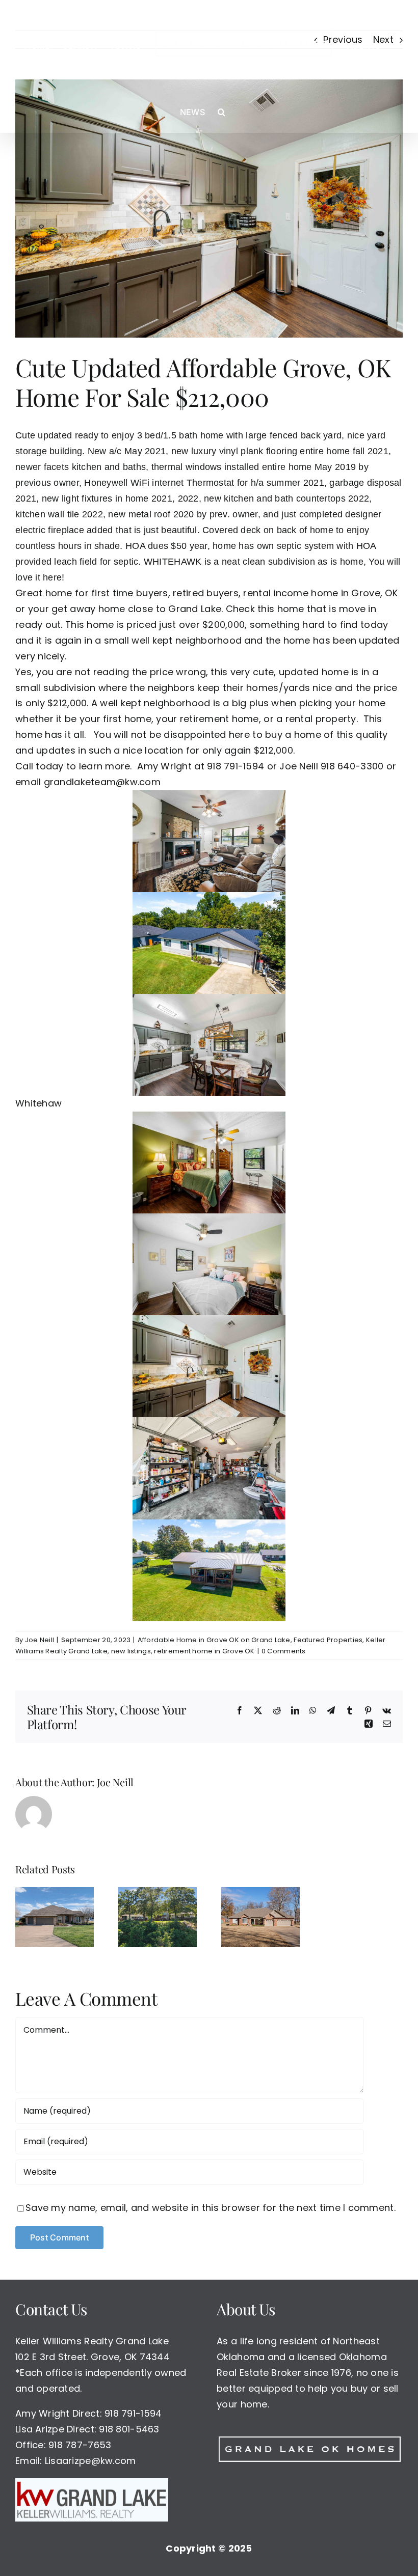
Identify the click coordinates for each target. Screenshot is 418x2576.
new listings (131, 1651)
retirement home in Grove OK (204, 1651)
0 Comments (284, 1651)
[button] (221, 112)
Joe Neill (40, 1640)
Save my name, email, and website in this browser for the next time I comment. (211, 2208)
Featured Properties (328, 1640)
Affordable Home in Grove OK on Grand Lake (214, 1640)
